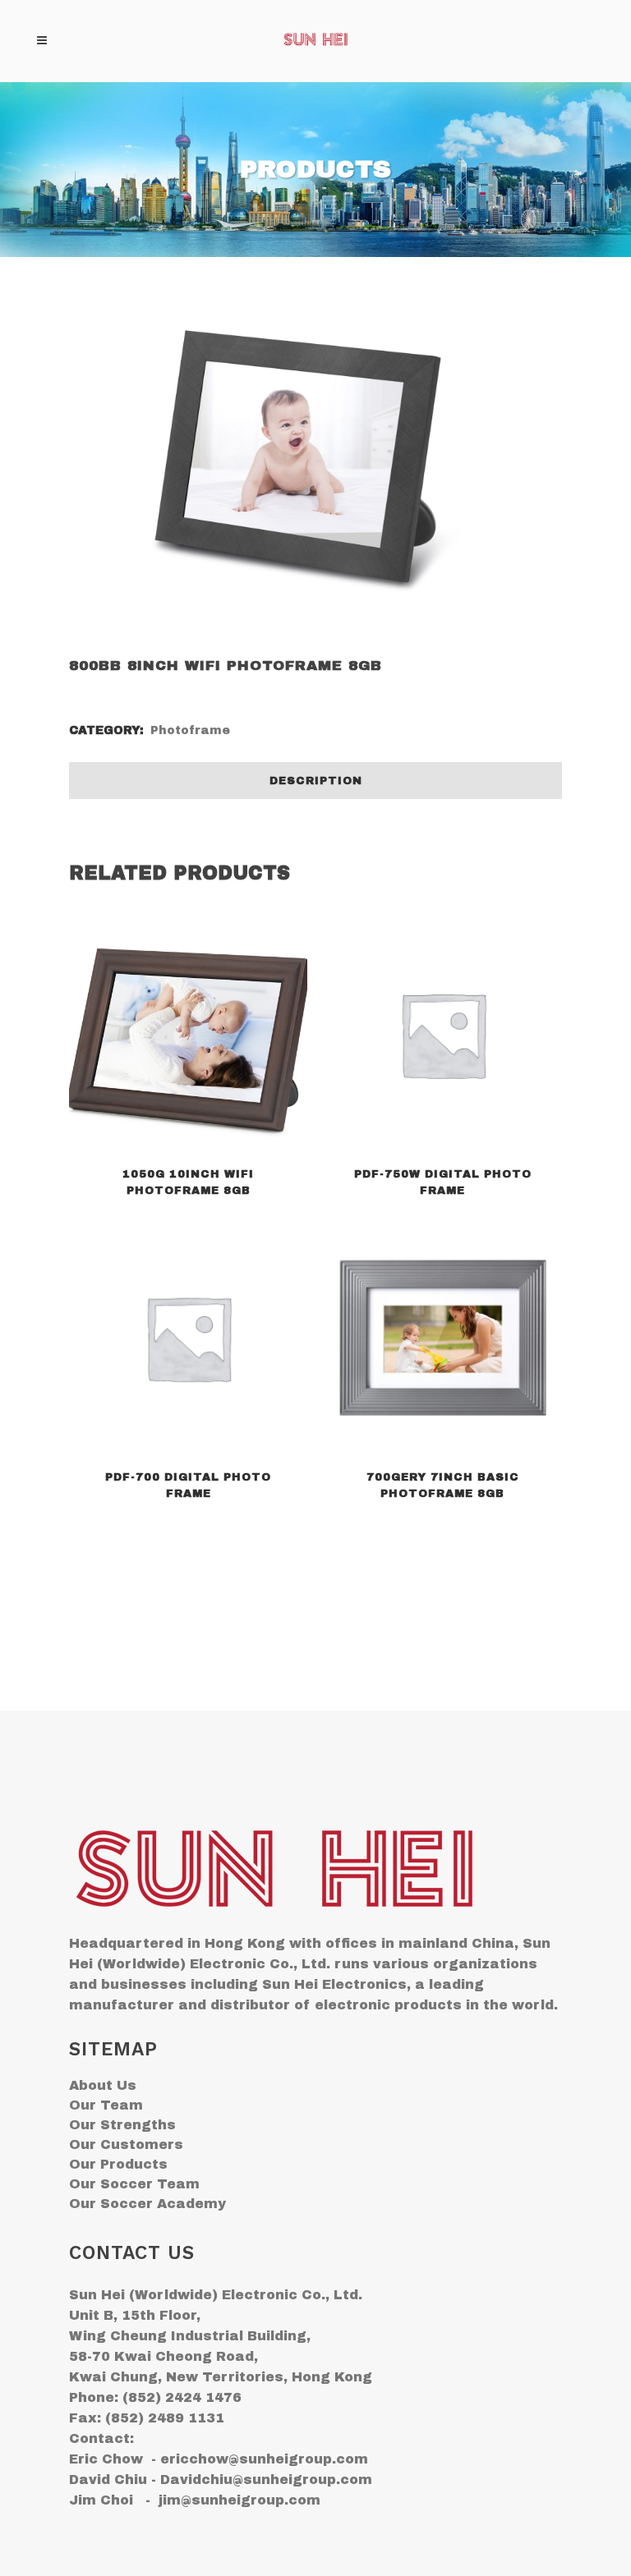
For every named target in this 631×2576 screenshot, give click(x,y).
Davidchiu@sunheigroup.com (266, 2480)
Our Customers (126, 2144)
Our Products (118, 2164)
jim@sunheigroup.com (240, 2500)
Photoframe (190, 730)
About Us (103, 2085)
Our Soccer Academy (147, 2204)
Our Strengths (122, 2125)
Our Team (106, 2105)
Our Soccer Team (134, 2184)
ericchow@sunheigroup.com (264, 2459)
